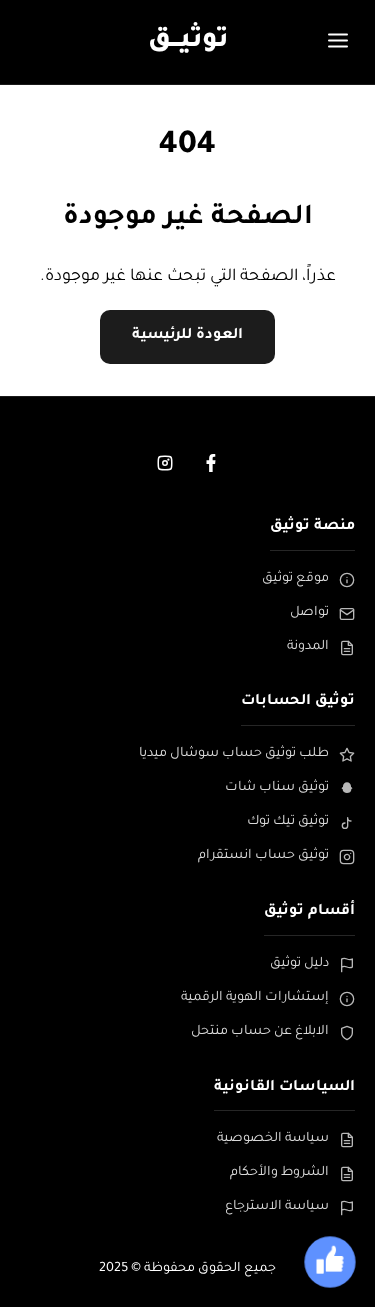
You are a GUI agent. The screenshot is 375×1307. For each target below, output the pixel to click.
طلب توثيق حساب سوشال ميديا (234, 754)
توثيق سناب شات (277, 788)
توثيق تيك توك (288, 822)
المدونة (308, 647)
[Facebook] (211, 463)
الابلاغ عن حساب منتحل (260, 1032)
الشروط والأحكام (279, 1173)
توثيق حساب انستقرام (263, 856)
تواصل (309, 613)
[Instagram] (165, 463)
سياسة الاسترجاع (277, 1207)
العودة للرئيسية (187, 336)
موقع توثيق (295, 579)
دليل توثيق (299, 964)
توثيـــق (188, 41)
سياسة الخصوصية (273, 1139)
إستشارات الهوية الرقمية (255, 998)
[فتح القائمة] (338, 41)
